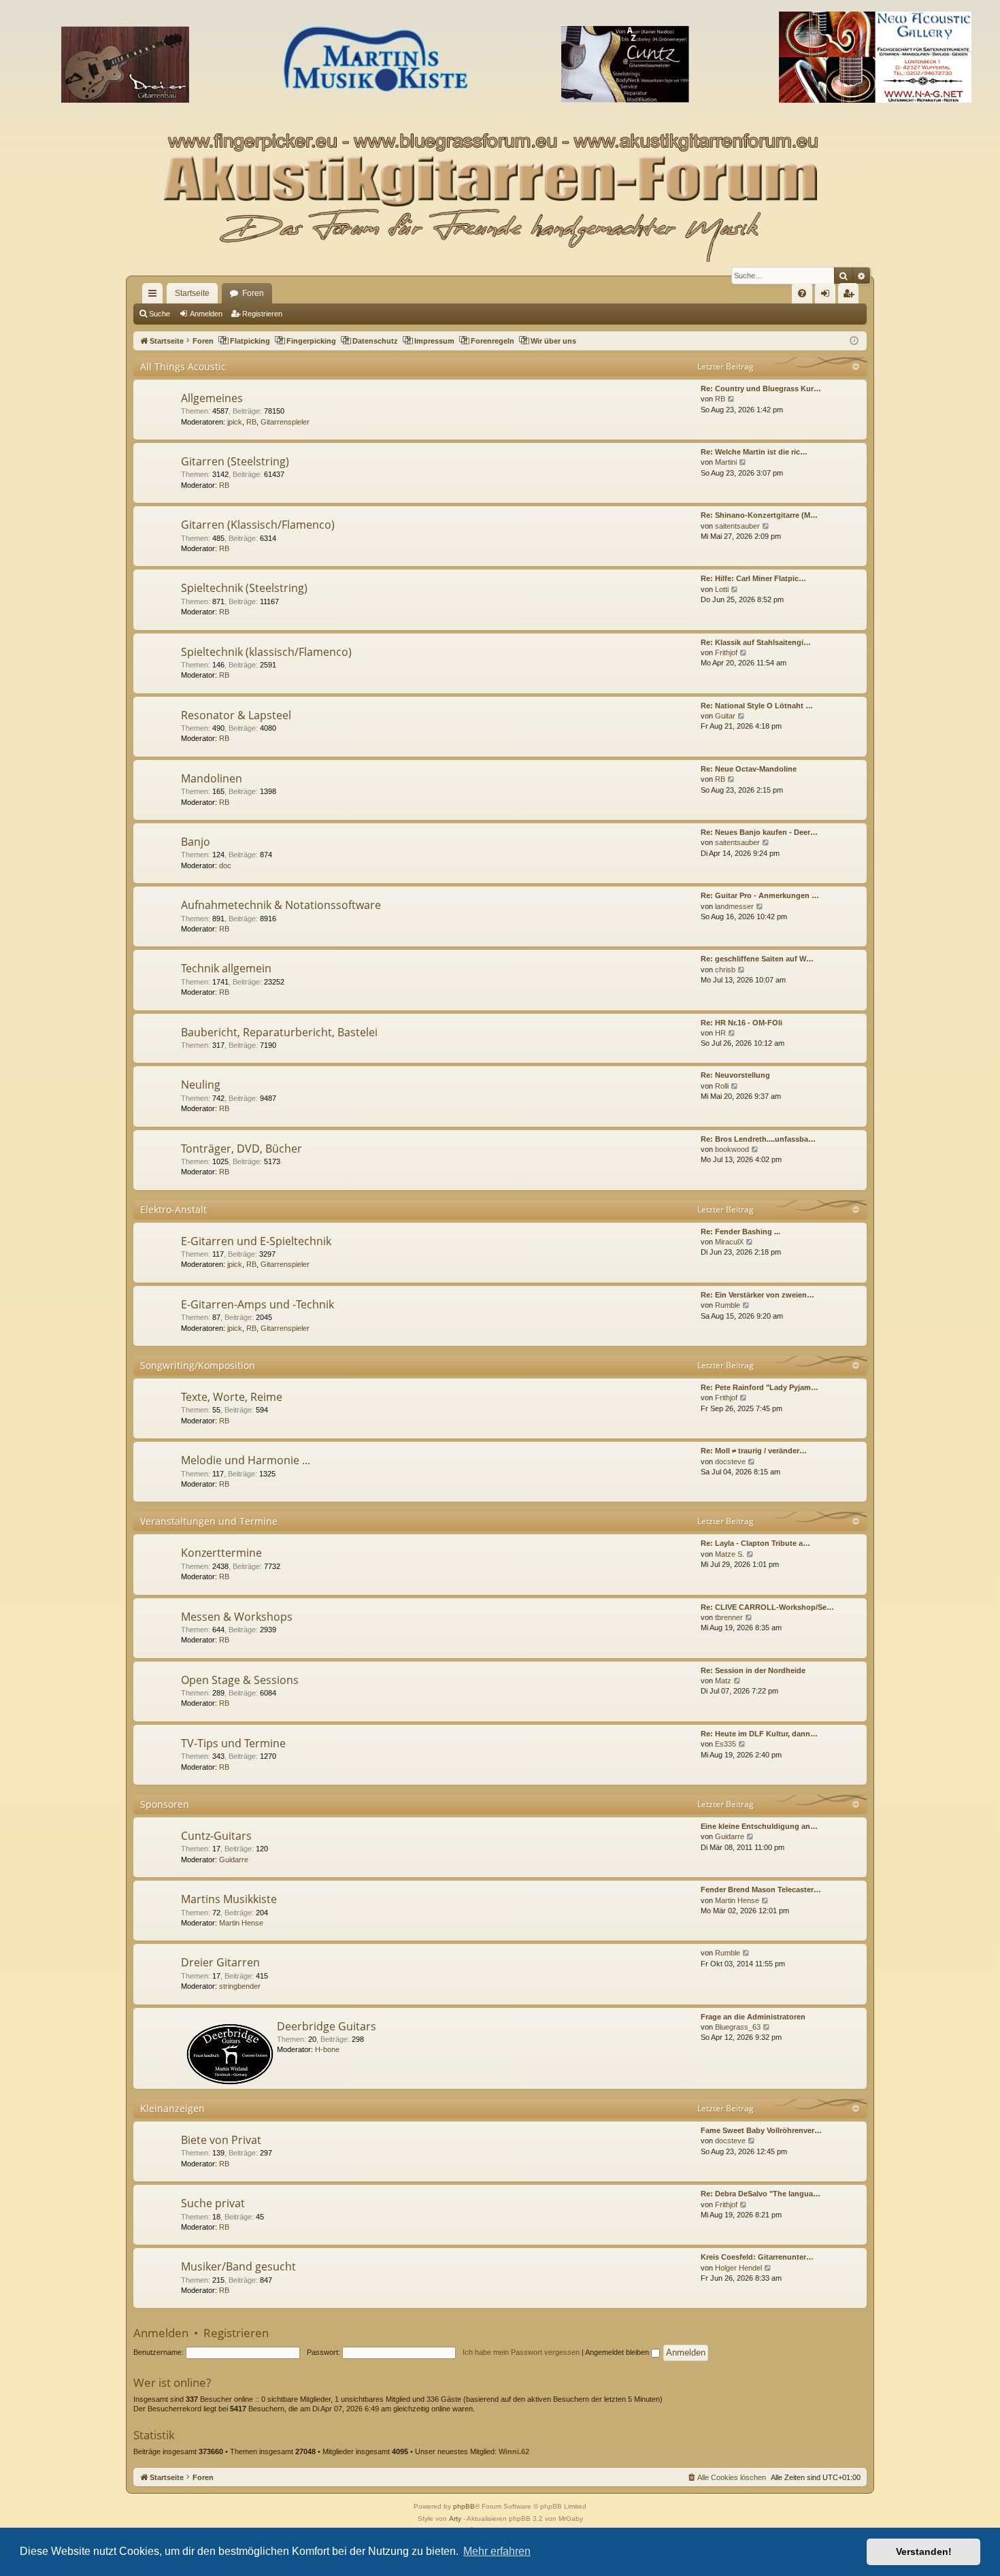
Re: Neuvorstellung (735, 1075)
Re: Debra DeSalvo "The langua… (761, 2194)
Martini (726, 462)
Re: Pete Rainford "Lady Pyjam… (760, 1387)
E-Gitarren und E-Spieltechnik (256, 1241)
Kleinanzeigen (172, 2108)
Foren (253, 293)
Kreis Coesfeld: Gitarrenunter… (757, 2257)
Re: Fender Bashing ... (740, 1232)
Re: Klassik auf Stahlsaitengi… (756, 642)
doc (225, 865)
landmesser (734, 906)
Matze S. (730, 1554)
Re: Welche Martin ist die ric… (754, 452)
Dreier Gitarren (220, 1962)
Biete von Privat (221, 2140)
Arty (455, 2519)
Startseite (192, 293)
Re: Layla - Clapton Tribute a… (755, 1543)
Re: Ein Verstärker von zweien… (757, 1295)
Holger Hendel (738, 2268)
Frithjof (726, 653)
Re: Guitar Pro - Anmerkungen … (760, 895)
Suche (160, 314)
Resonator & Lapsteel (236, 715)
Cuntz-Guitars (216, 1836)
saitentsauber (737, 526)
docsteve (730, 1462)
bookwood (732, 1149)
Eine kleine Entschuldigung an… (759, 1826)
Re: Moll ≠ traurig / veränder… (754, 1451)
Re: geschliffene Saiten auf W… (757, 959)
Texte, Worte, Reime (232, 1397)
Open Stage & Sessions (240, 1680)
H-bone (327, 2049)
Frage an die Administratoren (753, 2017)
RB (251, 422)
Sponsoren (165, 1804)
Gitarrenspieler (285, 422)
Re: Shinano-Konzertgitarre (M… (759, 515)
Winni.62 (514, 2451)
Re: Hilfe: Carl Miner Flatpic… (753, 578)
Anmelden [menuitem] (828, 296)
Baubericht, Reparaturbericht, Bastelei (279, 1032)
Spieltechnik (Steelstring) (244, 588)
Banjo (196, 842)
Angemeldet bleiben (618, 2352)
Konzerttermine (221, 1553)
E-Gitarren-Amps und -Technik (257, 1304)
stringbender (240, 1986)
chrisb (725, 970)
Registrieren (262, 314)
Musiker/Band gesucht (238, 2266)
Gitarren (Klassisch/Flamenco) (258, 525)
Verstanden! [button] (924, 2552)
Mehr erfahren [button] (497, 2551)
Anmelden (206, 314)
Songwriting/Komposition (198, 1365)
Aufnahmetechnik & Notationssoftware (281, 905)
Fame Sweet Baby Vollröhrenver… (761, 2130)
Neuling (201, 1085)
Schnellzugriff (155, 296)
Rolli (722, 1086)
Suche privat (213, 2203)
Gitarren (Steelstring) (235, 461)
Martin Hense (241, 1923)
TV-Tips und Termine (233, 1743)
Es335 (726, 1744)
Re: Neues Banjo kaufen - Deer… (759, 832)
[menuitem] (802, 293)
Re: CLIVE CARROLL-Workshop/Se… (767, 1607)
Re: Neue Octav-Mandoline (749, 769)
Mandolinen (212, 778)
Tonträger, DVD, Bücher (241, 1149)
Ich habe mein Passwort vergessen (521, 2352)
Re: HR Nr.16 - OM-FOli (741, 1023)
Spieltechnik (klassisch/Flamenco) (266, 652)
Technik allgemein (226, 968)
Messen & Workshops (237, 1617)
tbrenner (729, 1617)
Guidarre (234, 1860)
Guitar (725, 716)
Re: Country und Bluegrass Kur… (761, 389)
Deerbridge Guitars (327, 2026)
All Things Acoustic (183, 366)
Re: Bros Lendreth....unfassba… (758, 1139)
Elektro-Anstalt (173, 1209)
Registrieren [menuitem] (851, 296)
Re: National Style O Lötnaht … (757, 706)
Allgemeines (212, 398)
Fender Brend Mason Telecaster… (761, 1889)
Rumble (728, 1305)
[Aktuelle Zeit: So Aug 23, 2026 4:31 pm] (854, 341)
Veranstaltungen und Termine (209, 1521)
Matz (723, 1681)
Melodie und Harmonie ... (246, 1460)
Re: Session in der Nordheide (753, 1670)
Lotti (722, 589)
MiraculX (729, 1242)
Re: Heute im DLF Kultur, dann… (759, 1734)
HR (720, 1033)
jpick (235, 422)
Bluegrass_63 (738, 2027)
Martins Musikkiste (229, 1899)
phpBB (464, 2506)
